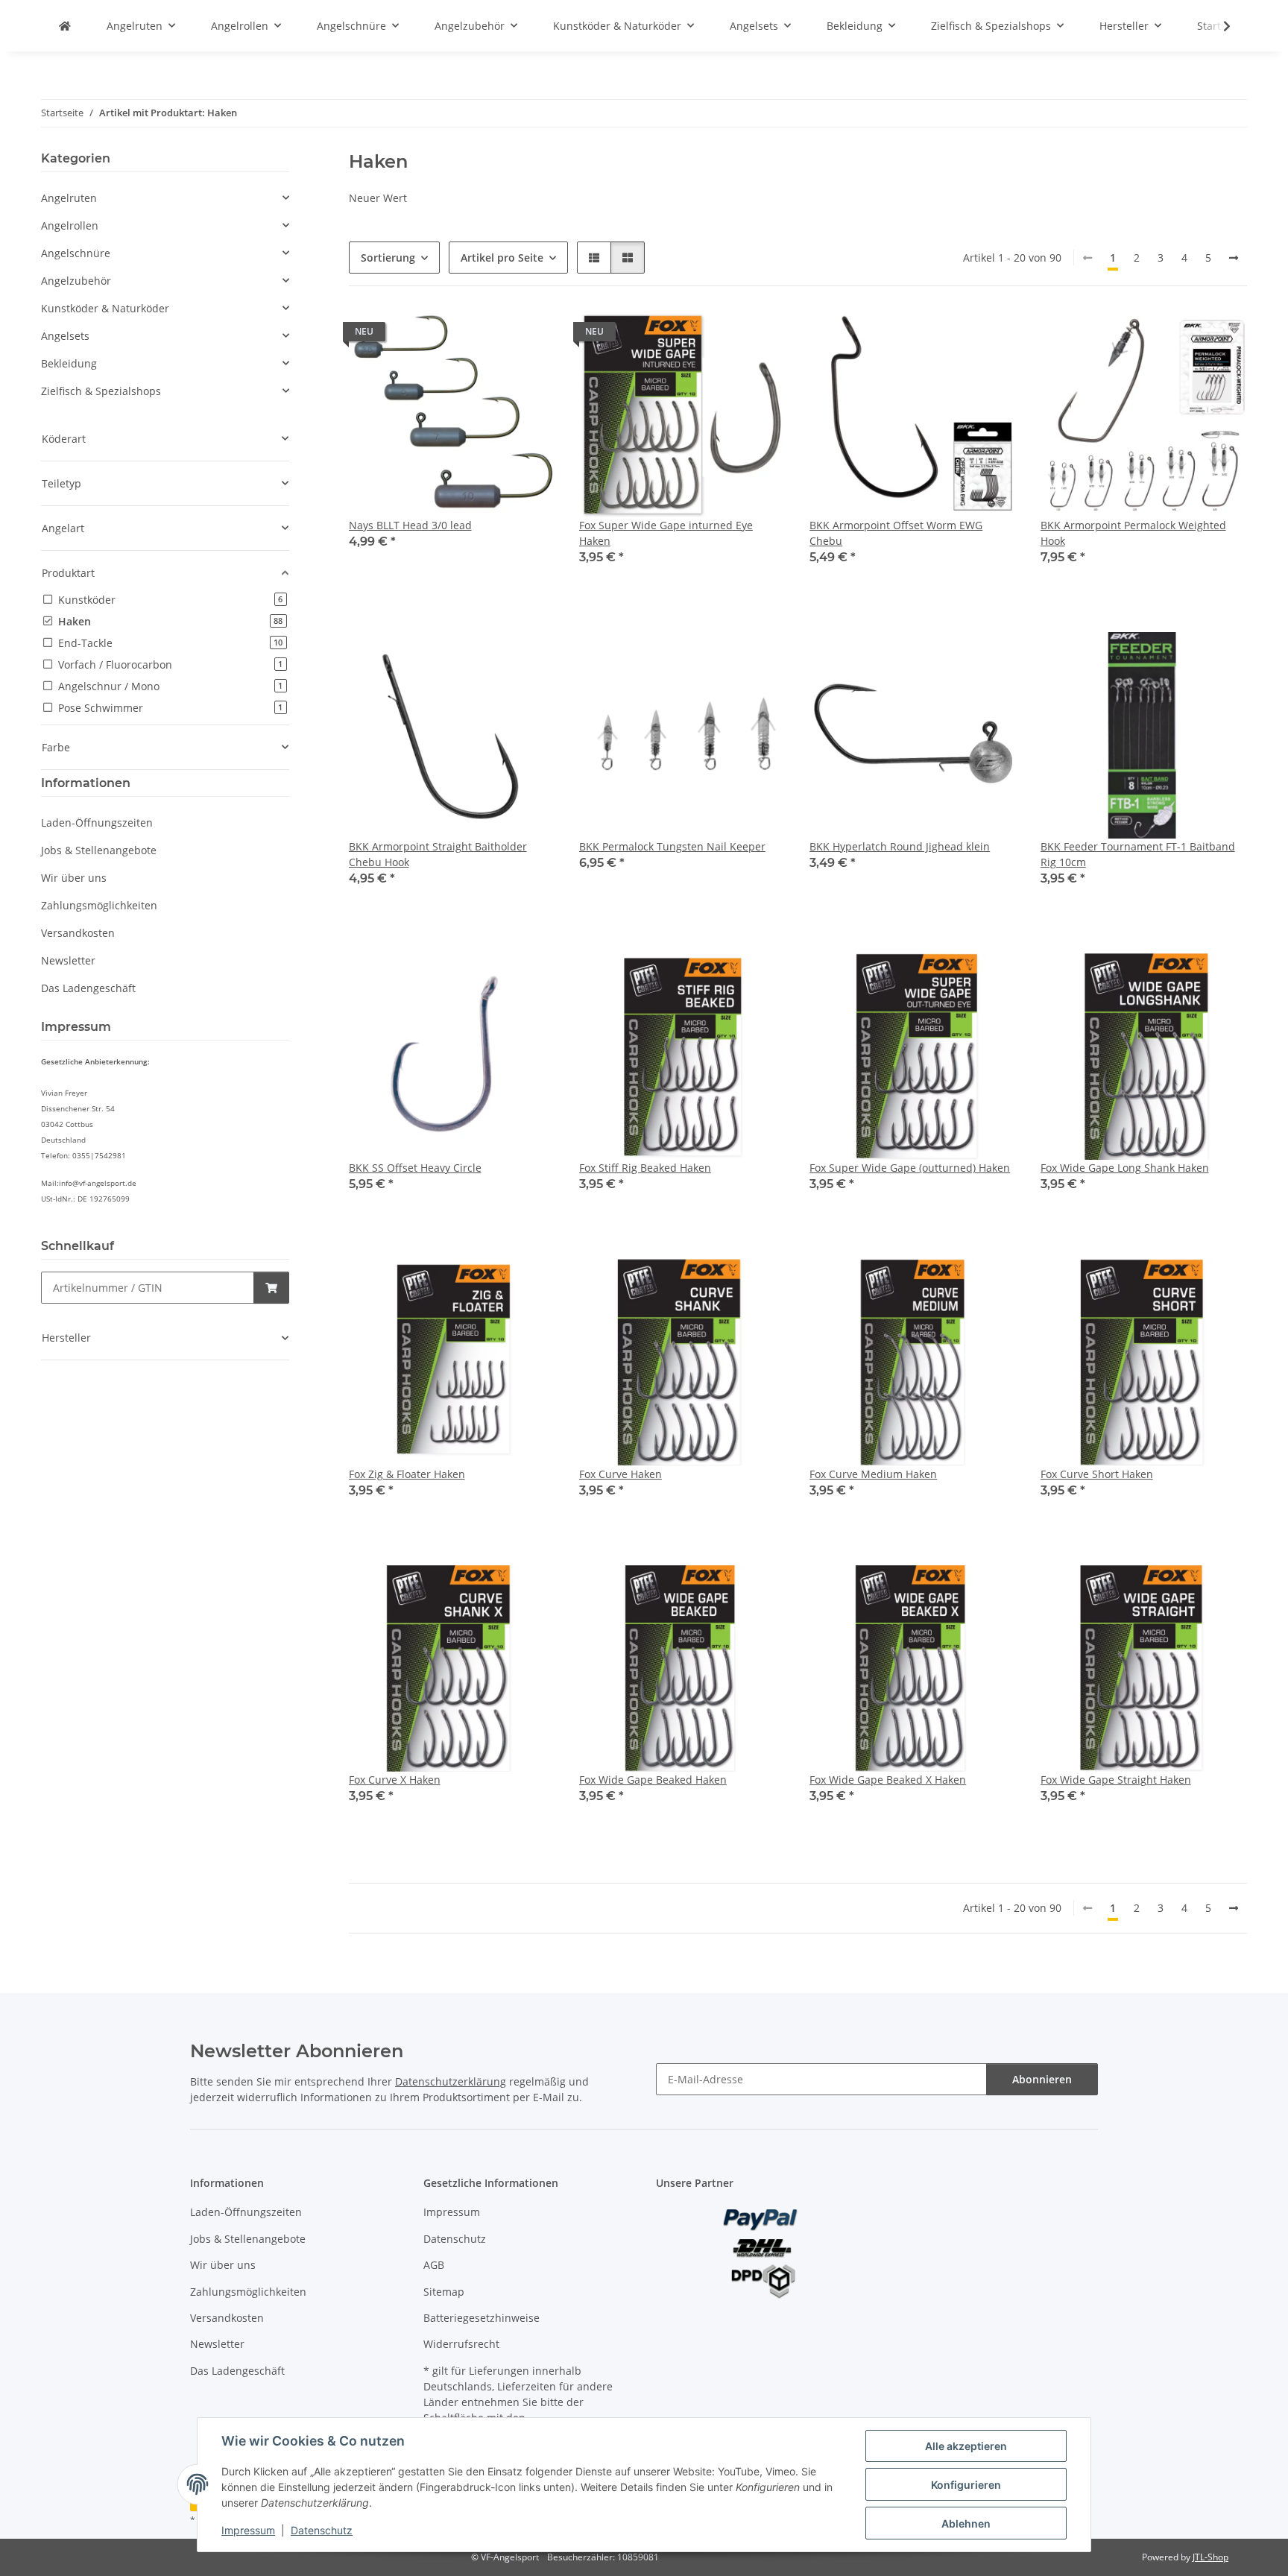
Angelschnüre (76, 253)
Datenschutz (322, 2530)
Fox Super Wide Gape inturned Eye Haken (666, 533)
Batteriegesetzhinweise (482, 2318)
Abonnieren (1042, 2079)
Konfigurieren (966, 2485)
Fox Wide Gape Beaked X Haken (888, 1780)
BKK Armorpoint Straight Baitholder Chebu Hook (438, 854)
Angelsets (65, 336)
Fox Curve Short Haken (1097, 1474)
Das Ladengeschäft (88, 988)
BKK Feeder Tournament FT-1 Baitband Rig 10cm (1138, 854)
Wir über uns (74, 878)
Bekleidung (69, 363)
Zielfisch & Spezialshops (101, 391)
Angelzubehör (76, 281)
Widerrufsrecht (461, 2344)
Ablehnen (966, 2523)
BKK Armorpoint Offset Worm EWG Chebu (896, 533)
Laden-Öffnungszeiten (97, 823)
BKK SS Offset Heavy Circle (415, 1168)
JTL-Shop (1210, 2557)
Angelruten (69, 198)
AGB (434, 2265)
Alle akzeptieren (966, 2446)
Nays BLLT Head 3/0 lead (410, 525)
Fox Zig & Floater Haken (407, 1474)
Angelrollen (70, 225)
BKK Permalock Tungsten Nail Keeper (672, 846)
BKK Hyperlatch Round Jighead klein (900, 846)
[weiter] (1234, 258)
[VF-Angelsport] (65, 26)
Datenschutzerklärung (451, 2081)
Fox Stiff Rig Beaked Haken (645, 1168)
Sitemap (444, 2292)
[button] (1217, 26)
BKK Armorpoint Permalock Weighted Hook (1133, 533)
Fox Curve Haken (621, 1474)
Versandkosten (78, 933)
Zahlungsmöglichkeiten (99, 905)
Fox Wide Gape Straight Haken (1116, 1780)
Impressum (248, 2530)
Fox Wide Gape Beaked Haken (653, 1780)
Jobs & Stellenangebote (99, 850)
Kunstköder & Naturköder (105, 308)
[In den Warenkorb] (271, 1288)
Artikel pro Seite (502, 258)
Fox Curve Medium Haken (873, 1474)
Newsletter (68, 960)
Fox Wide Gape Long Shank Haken (1125, 1168)
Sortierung (388, 258)
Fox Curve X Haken (395, 1780)
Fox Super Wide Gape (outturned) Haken (910, 1168)
